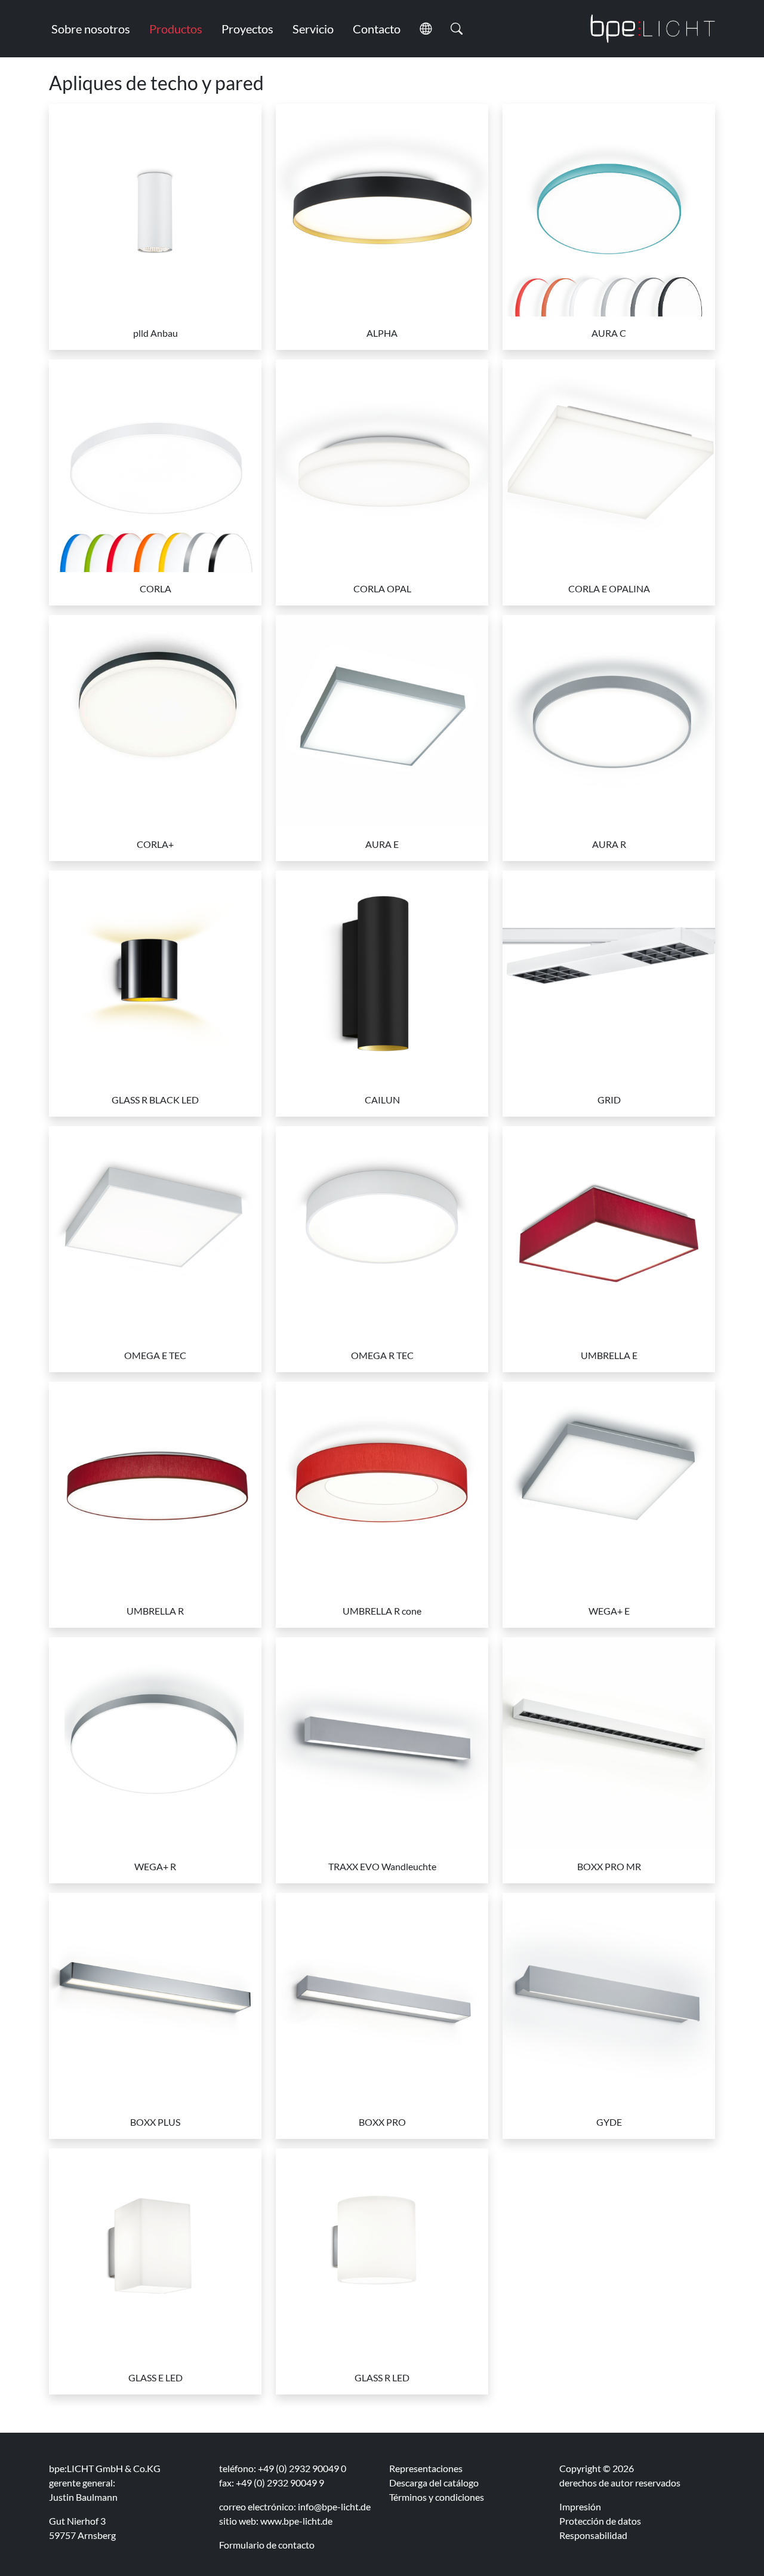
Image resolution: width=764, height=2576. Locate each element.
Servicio (313, 29)
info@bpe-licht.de (334, 2506)
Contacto (377, 29)
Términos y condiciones (437, 2497)
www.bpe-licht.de (296, 2521)
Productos (176, 29)
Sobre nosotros (91, 29)
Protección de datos (600, 2521)
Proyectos (247, 29)
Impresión (580, 2506)
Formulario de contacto (267, 2545)
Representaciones (426, 2468)
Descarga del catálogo (434, 2483)
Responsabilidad (593, 2535)
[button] (426, 29)
